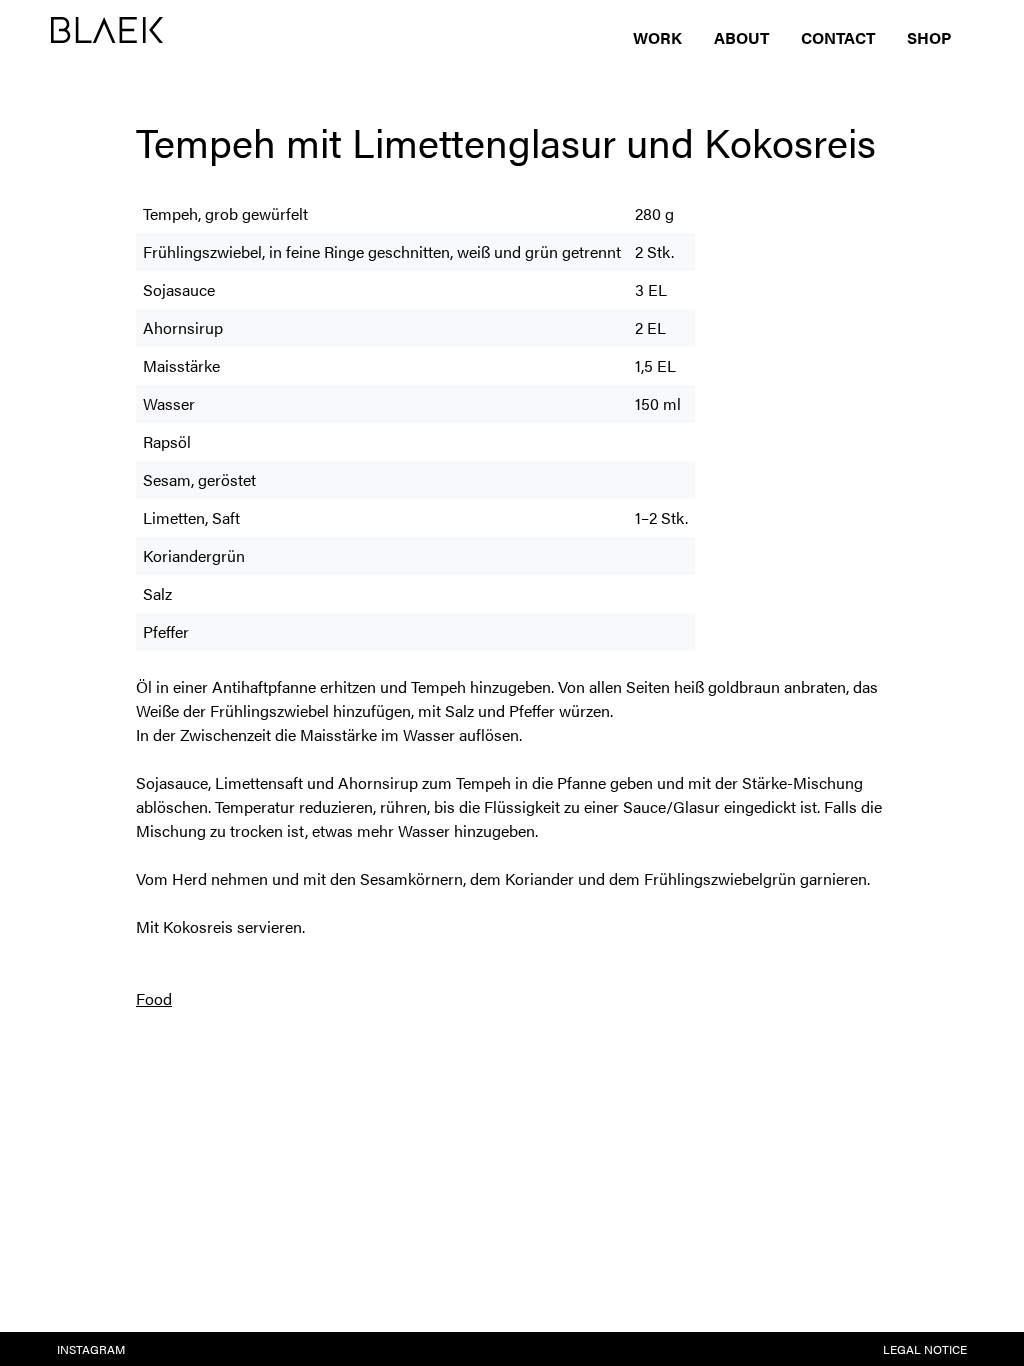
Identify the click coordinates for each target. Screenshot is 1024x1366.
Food (154, 998)
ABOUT (741, 37)
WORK (657, 37)
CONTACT (838, 37)
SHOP (929, 37)
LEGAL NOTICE (925, 1349)
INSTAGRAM (91, 1349)
